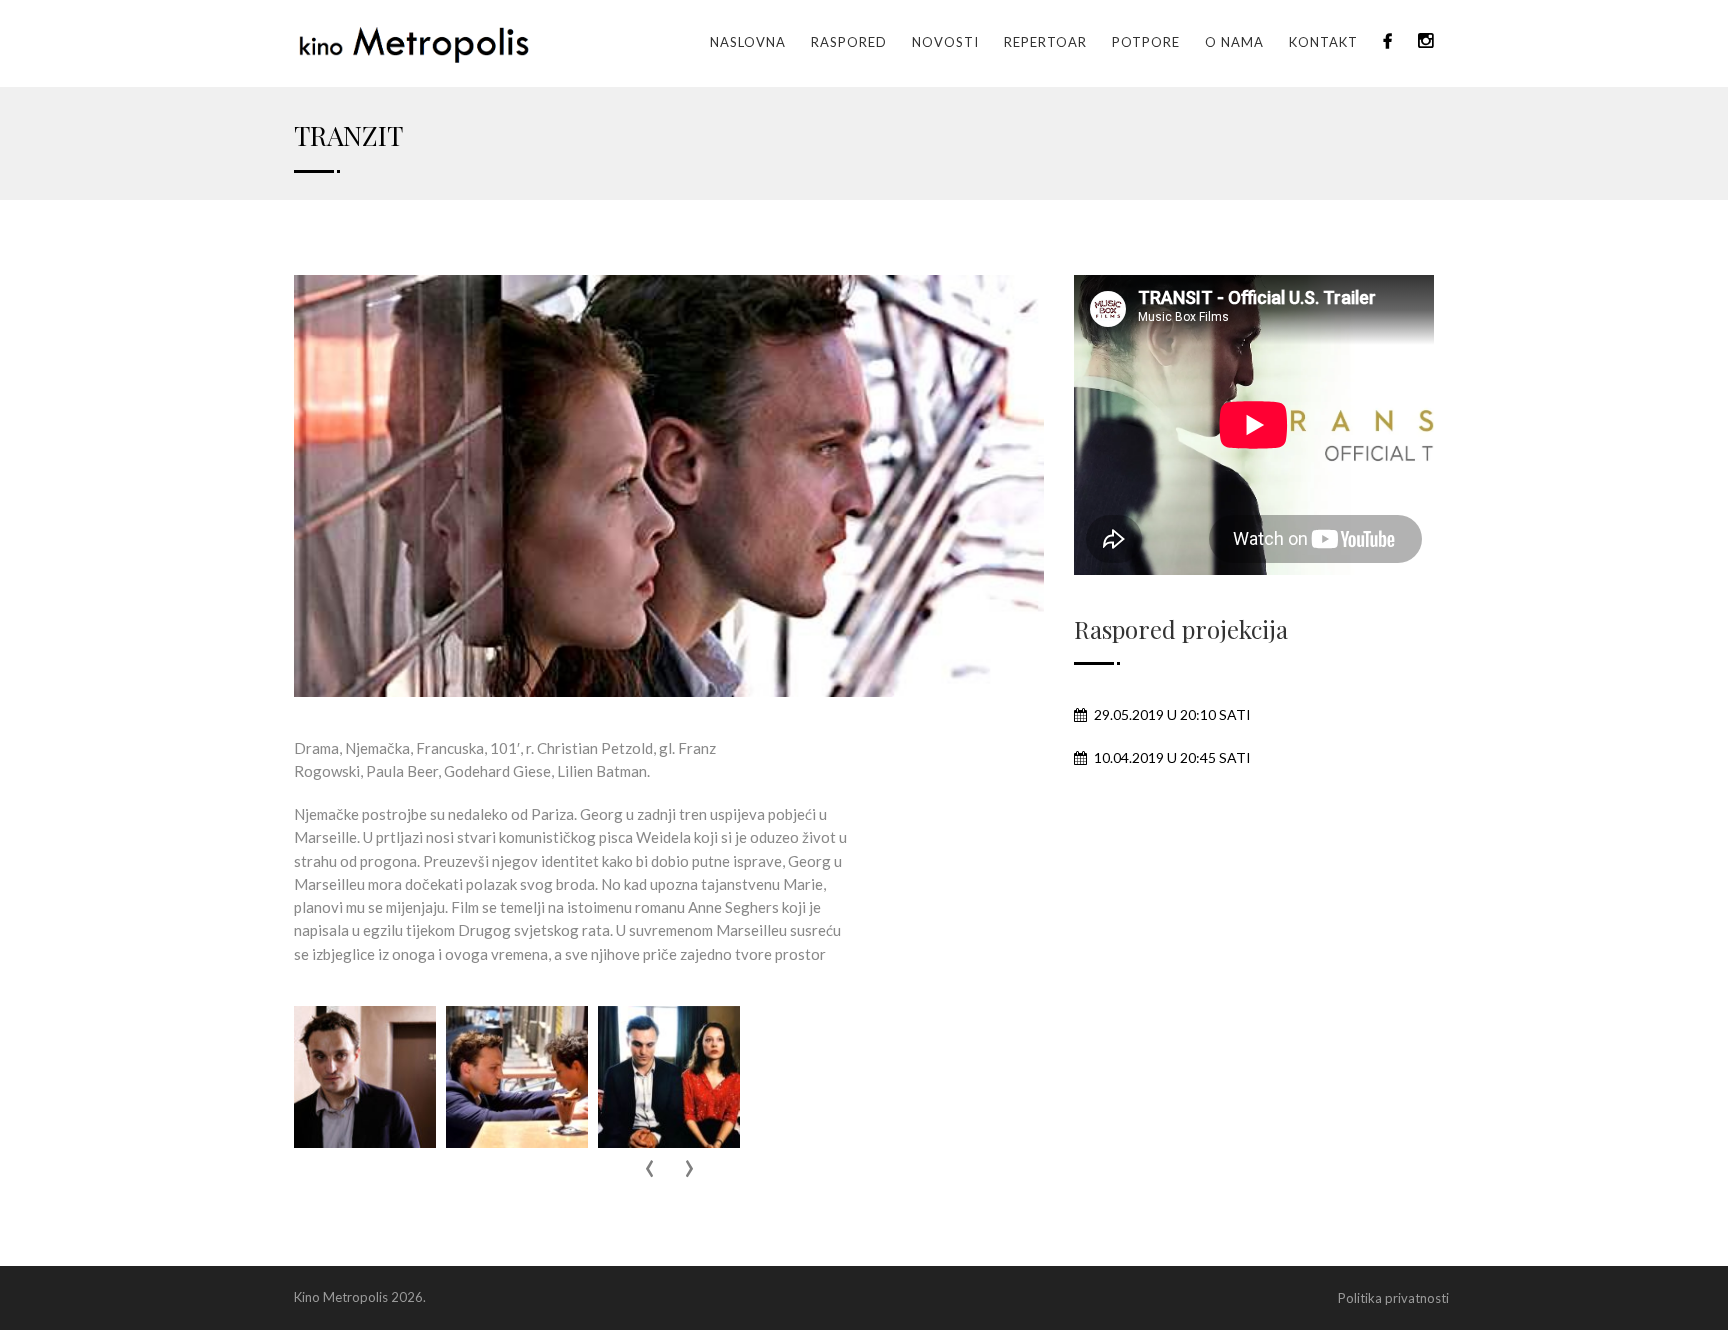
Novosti (945, 42)
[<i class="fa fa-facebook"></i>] (1388, 42)
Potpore (1146, 42)
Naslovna (748, 42)
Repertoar (1045, 42)
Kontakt (1323, 42)
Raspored (849, 42)
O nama (1234, 42)
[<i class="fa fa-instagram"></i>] (1426, 42)
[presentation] (649, 1169)
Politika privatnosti (1393, 1298)
